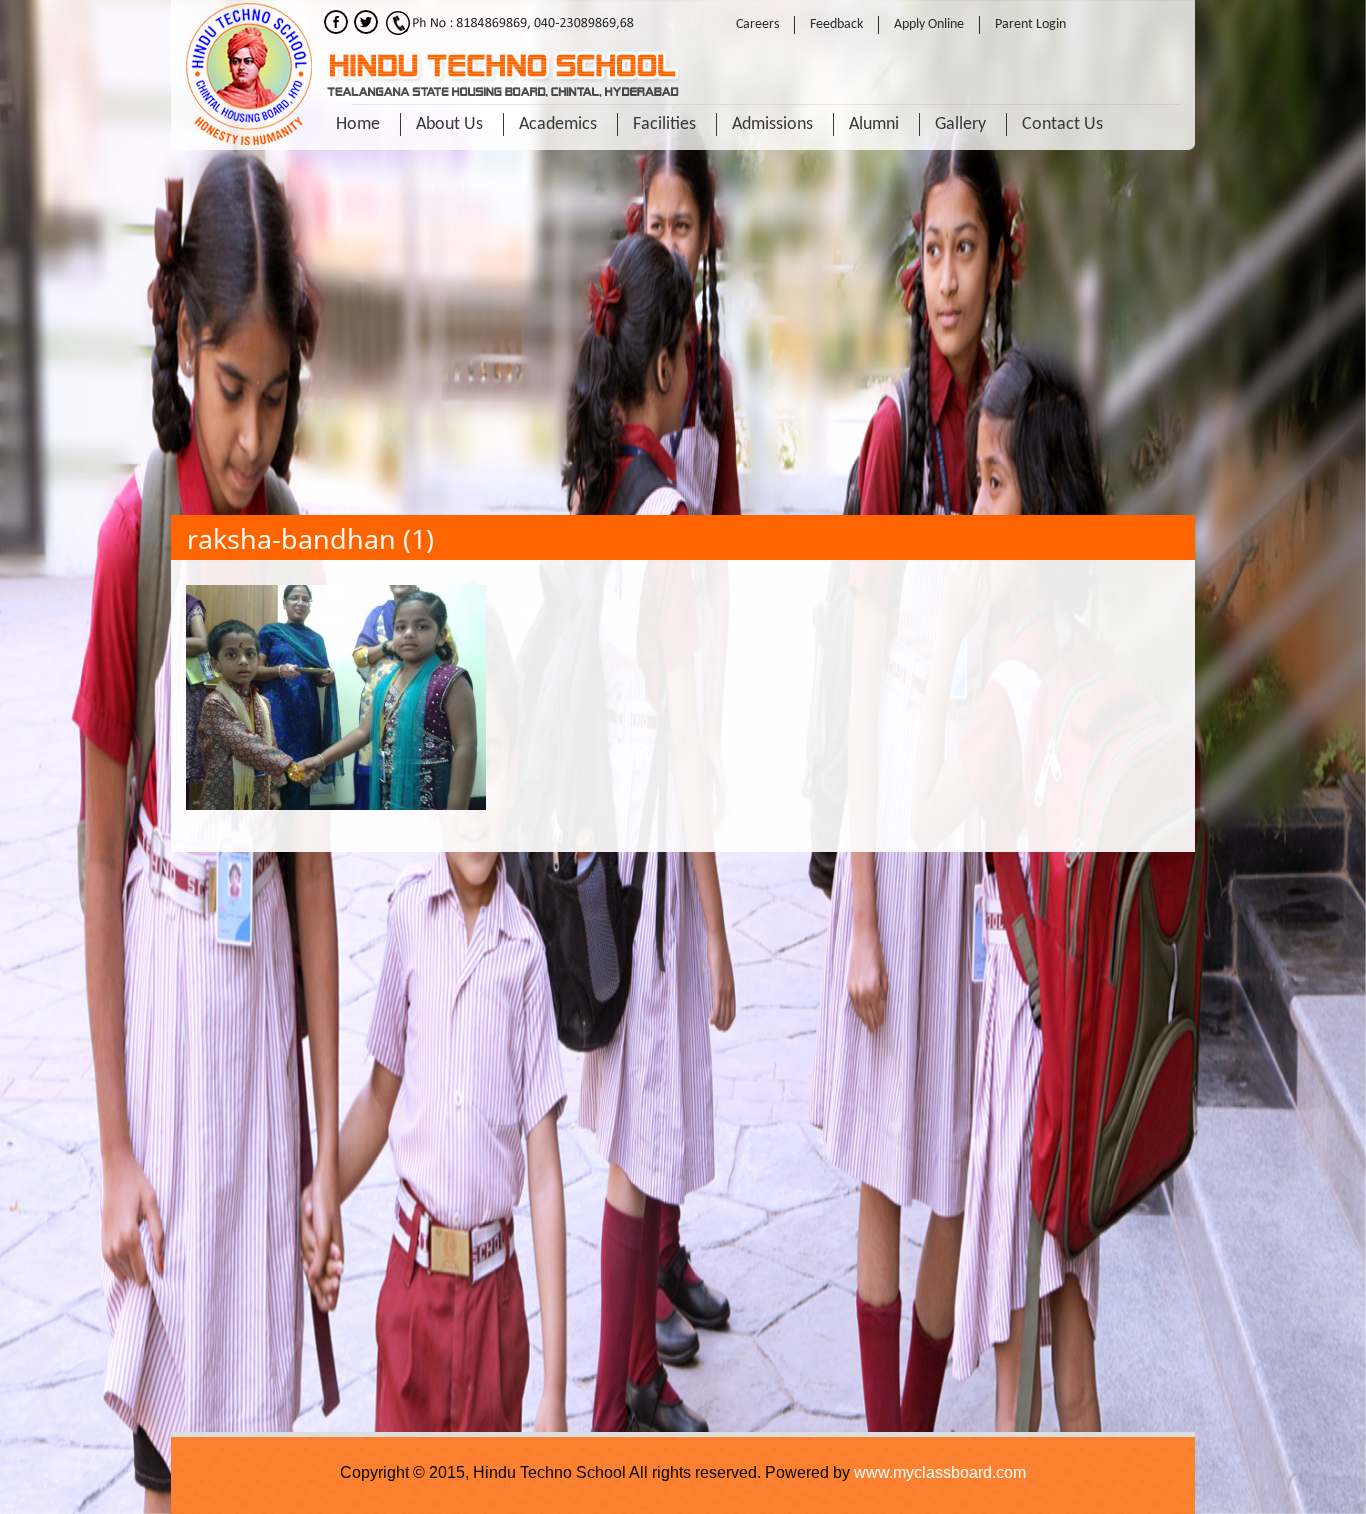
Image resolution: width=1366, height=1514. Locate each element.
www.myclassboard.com (940, 1472)
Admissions (772, 124)
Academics (558, 124)
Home (358, 124)
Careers (757, 24)
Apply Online (929, 24)
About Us (449, 124)
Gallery (960, 124)
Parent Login (1030, 24)
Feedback (836, 24)
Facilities (664, 124)
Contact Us (1062, 124)
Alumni (874, 124)
